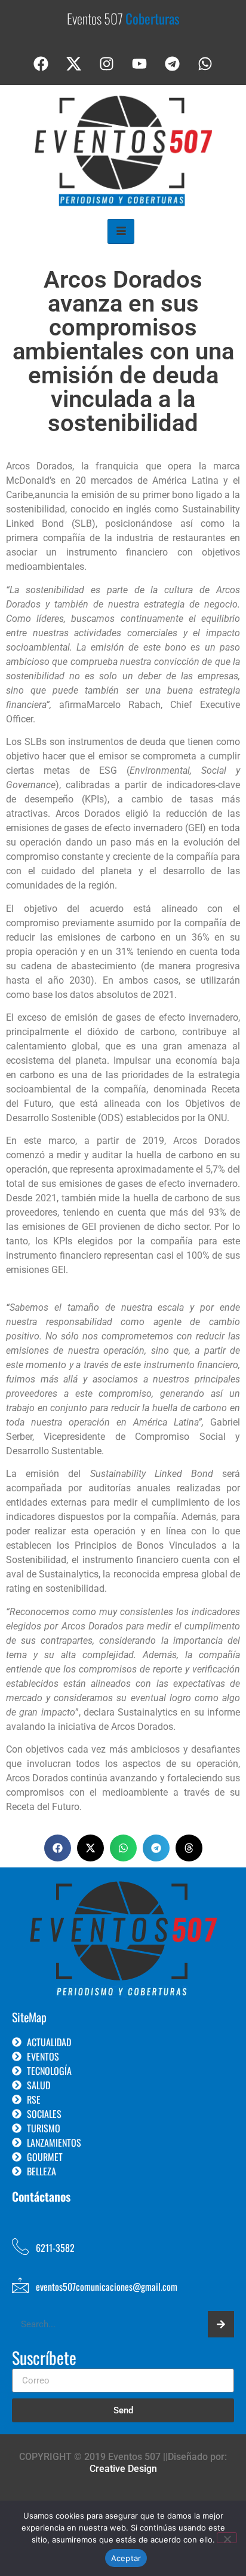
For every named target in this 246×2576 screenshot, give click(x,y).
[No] (227, 2538)
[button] (58, 1848)
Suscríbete (44, 2359)
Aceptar (126, 2558)
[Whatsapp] (205, 64)
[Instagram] (107, 64)
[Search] (221, 2324)
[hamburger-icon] (121, 231)
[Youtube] (140, 64)
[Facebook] (41, 64)
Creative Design (123, 2469)
